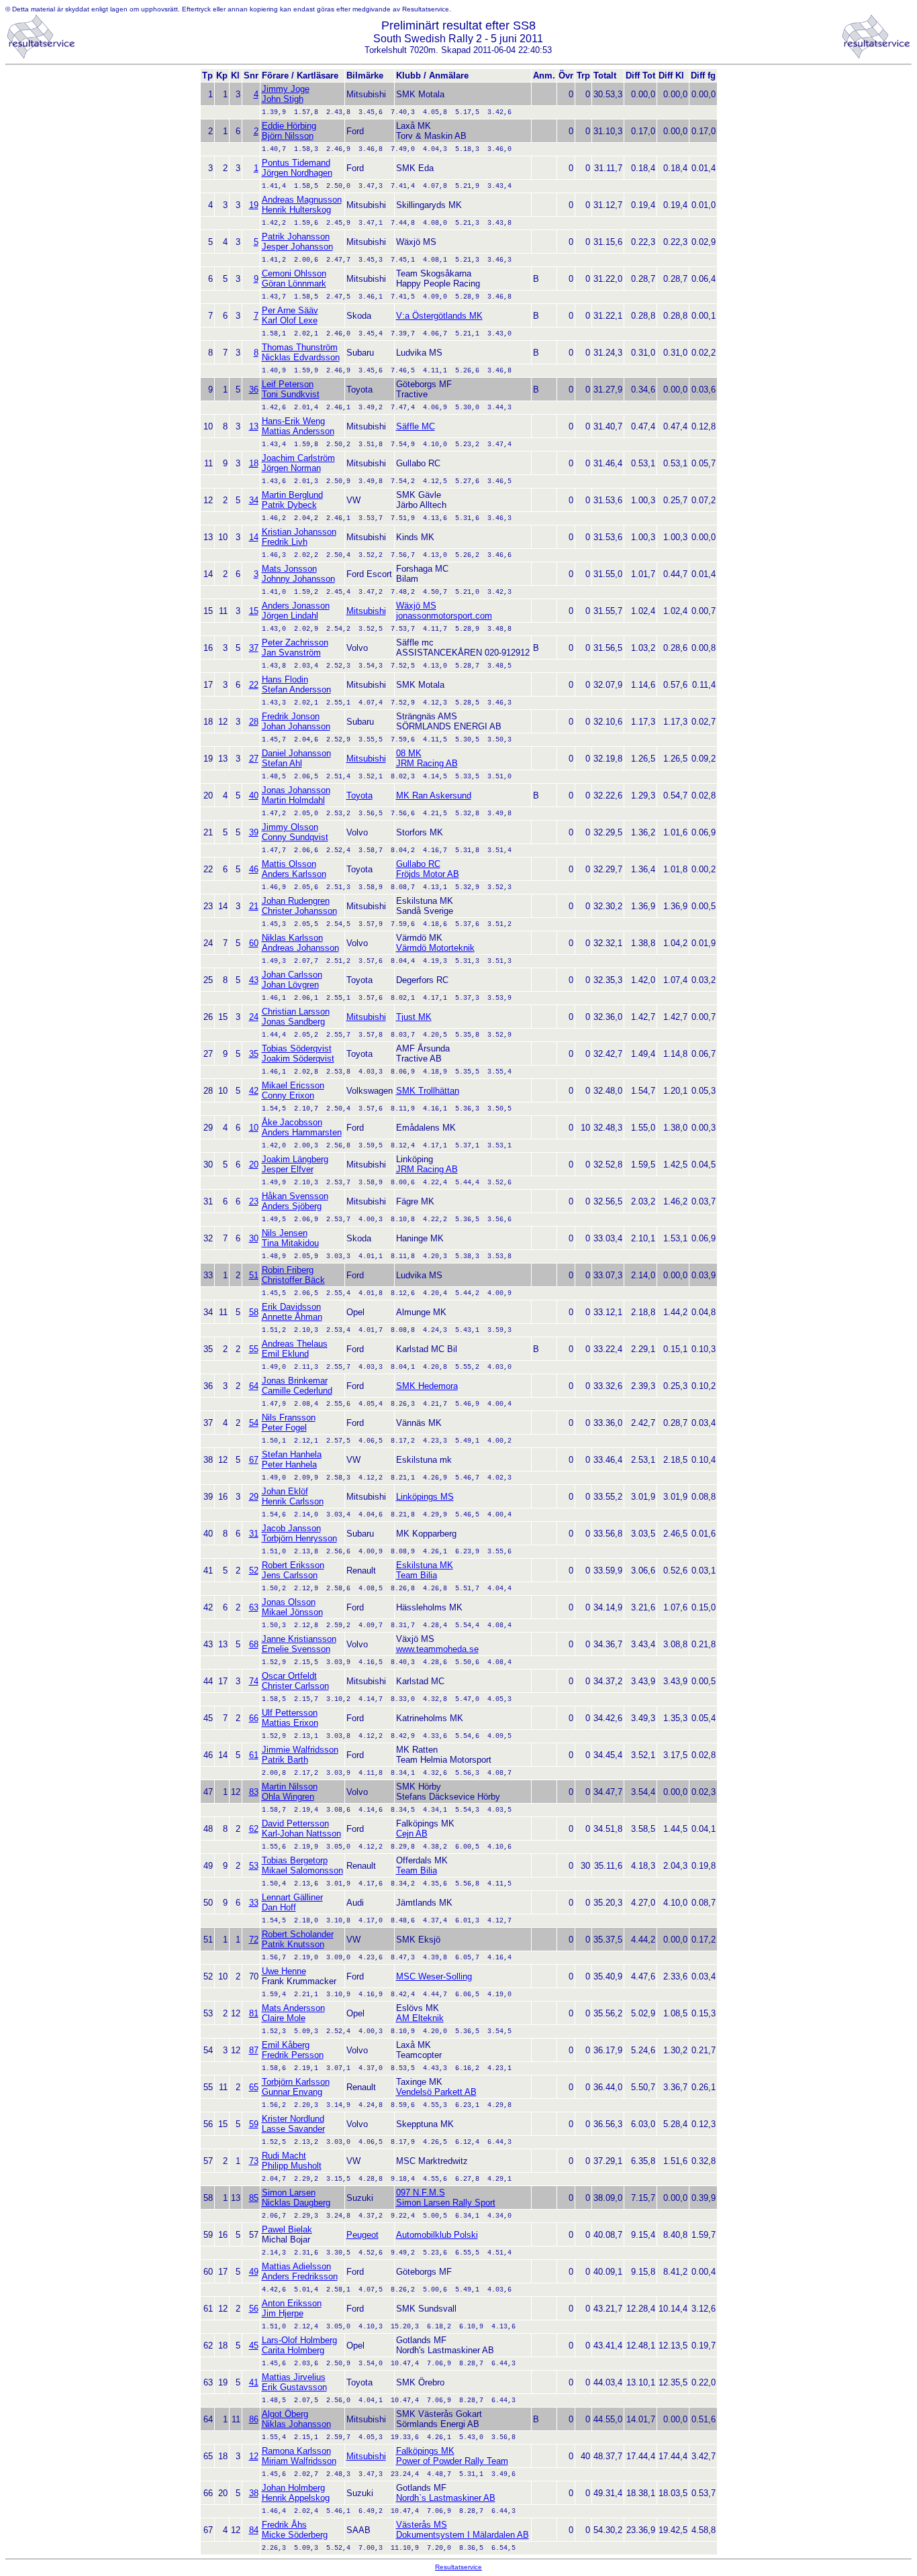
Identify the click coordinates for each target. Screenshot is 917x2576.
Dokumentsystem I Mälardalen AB (463, 2535)
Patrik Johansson (296, 237)
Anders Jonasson (296, 606)
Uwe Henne (284, 1971)
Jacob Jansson (291, 1528)
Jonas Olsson (289, 1602)
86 (254, 2419)
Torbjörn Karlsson (296, 2082)
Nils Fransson (289, 1418)
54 (254, 1423)
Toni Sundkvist (291, 394)
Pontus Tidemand (296, 163)
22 (254, 685)
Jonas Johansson (296, 790)
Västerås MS (422, 2525)
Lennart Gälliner (292, 1897)
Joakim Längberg (295, 1159)
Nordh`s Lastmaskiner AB (446, 2498)
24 (254, 1017)
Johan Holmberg (293, 2488)
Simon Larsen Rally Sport (446, 2203)
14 (254, 537)
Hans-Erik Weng (293, 421)
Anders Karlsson (294, 874)
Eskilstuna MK (425, 1565)
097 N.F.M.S (421, 2193)
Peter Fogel (284, 1428)
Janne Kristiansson (299, 1639)
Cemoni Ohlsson (294, 273)
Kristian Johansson (299, 532)
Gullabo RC (418, 864)
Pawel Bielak (287, 2229)
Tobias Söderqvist (297, 1048)
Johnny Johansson (298, 579)
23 (254, 1201)
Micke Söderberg (295, 2535)
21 (254, 906)
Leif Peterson (288, 384)
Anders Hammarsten (302, 1132)
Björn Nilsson (288, 136)
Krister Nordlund (293, 2119)
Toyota (359, 795)
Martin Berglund (292, 495)
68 (254, 1644)
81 (254, 2013)
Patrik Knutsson (293, 1944)
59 (254, 2124)
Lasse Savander (293, 2129)
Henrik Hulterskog (296, 210)
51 (254, 1275)
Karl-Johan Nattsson (301, 1834)
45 (254, 2346)
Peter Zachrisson (295, 642)
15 (254, 611)
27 (254, 759)
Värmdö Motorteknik (435, 948)
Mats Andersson (293, 2008)
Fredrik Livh (285, 542)
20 (254, 1165)
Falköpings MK (425, 2451)
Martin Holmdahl (293, 800)
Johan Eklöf (285, 1491)
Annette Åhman (292, 1317)
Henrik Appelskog (296, 2498)
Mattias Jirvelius (294, 2377)
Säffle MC (416, 426)
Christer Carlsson (295, 1686)
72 (254, 1940)
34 (254, 500)
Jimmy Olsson (290, 827)
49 (254, 2272)
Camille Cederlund (297, 1391)
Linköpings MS (425, 1497)
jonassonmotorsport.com (444, 616)
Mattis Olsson (289, 864)
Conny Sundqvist (295, 837)
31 (254, 1534)
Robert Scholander (298, 1934)
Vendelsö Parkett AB (436, 2092)
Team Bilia (417, 1575)
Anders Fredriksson (300, 2276)
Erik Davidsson (291, 1307)
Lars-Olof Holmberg (299, 2340)
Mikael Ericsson (293, 1085)
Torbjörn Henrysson (299, 1538)
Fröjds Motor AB (428, 874)
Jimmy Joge (286, 89)
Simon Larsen (289, 2193)
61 (254, 1755)
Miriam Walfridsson (299, 2461)
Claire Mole (284, 2018)
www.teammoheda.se (437, 1649)
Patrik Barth (285, 1760)
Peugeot (363, 2235)
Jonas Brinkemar (295, 1381)
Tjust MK (414, 1017)
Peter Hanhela (289, 1464)
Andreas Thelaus (295, 1344)
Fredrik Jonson (291, 716)
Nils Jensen (285, 1233)
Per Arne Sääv (290, 310)
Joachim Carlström (298, 458)
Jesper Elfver (288, 1169)
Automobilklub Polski (437, 2235)
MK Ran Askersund (434, 795)
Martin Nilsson (290, 1787)
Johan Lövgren (290, 985)
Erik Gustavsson (294, 2387)
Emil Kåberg (286, 2045)
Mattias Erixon (290, 1723)
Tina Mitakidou (290, 1243)
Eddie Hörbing (289, 126)
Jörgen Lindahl (290, 616)
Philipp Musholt (292, 2166)
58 (254, 1312)
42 (254, 1091)
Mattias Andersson (298, 431)
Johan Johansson (296, 726)
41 (254, 2382)
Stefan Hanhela (292, 1454)
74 (254, 1681)
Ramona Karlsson (296, 2451)
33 (254, 1903)
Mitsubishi (366, 611)
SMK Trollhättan (428, 1091)
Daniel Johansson (296, 753)
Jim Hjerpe (283, 2313)
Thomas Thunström (300, 347)
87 (254, 2050)
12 (254, 2456)
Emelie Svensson (296, 1649)
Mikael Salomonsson (302, 1870)
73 (254, 2161)
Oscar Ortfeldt (289, 1676)
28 (254, 722)
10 (254, 1128)
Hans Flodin (285, 679)
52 (254, 1570)
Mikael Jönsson (292, 1612)
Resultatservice (458, 2567)
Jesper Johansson (297, 247)
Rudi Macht (284, 2156)
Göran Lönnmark (294, 284)
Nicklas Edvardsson (301, 357)
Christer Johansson (299, 911)
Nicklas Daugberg (296, 2203)
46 (254, 869)
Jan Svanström (291, 653)
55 (254, 1349)
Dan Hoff (279, 1907)
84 (254, 2530)
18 (254, 463)
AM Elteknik (420, 2018)
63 (254, 1607)
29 (254, 1497)
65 (254, 2087)
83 (254, 1792)
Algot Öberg (285, 2414)
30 (254, 1238)
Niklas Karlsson (292, 938)
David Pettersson (295, 1823)
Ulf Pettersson (290, 1713)
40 (254, 795)
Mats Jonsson (289, 569)
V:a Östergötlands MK (439, 316)
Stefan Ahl (282, 763)
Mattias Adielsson (296, 2266)
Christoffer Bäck (293, 1280)
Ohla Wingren (288, 1797)
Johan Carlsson (292, 975)
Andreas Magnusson (302, 200)
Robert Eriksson (293, 1565)
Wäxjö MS (416, 606)
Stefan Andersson (296, 689)
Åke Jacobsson (292, 1122)
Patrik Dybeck (289, 505)
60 (254, 943)
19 (254, 205)
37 (254, 648)
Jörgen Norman (291, 468)
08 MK (409, 753)
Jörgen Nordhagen (297, 173)
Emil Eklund (285, 1354)
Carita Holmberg (293, 2350)
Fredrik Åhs (284, 2525)
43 (254, 980)
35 (254, 1054)
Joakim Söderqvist (298, 1059)
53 (254, 1866)
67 (254, 1460)
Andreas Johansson (300, 948)
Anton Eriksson (292, 2303)
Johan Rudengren (296, 901)
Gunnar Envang (292, 2092)
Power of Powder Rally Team (452, 2461)
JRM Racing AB (427, 763)
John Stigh (283, 99)
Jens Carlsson (290, 1575)
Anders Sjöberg (292, 1206)
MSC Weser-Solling (434, 1976)
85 (254, 2198)
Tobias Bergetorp (295, 1860)
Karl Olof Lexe (290, 320)
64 (254, 1386)
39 (254, 832)
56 (254, 2309)
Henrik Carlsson (293, 1501)
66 (254, 1718)
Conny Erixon (288, 1095)
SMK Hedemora (427, 1386)
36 (254, 390)
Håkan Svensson (295, 1196)
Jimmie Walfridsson (300, 1750)
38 (254, 2493)
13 (254, 426)
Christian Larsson (296, 1012)
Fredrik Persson (293, 2055)
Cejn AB (412, 1834)
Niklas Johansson (296, 2424)
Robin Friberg (288, 1270)
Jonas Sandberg (293, 1022)
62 (254, 1829)
